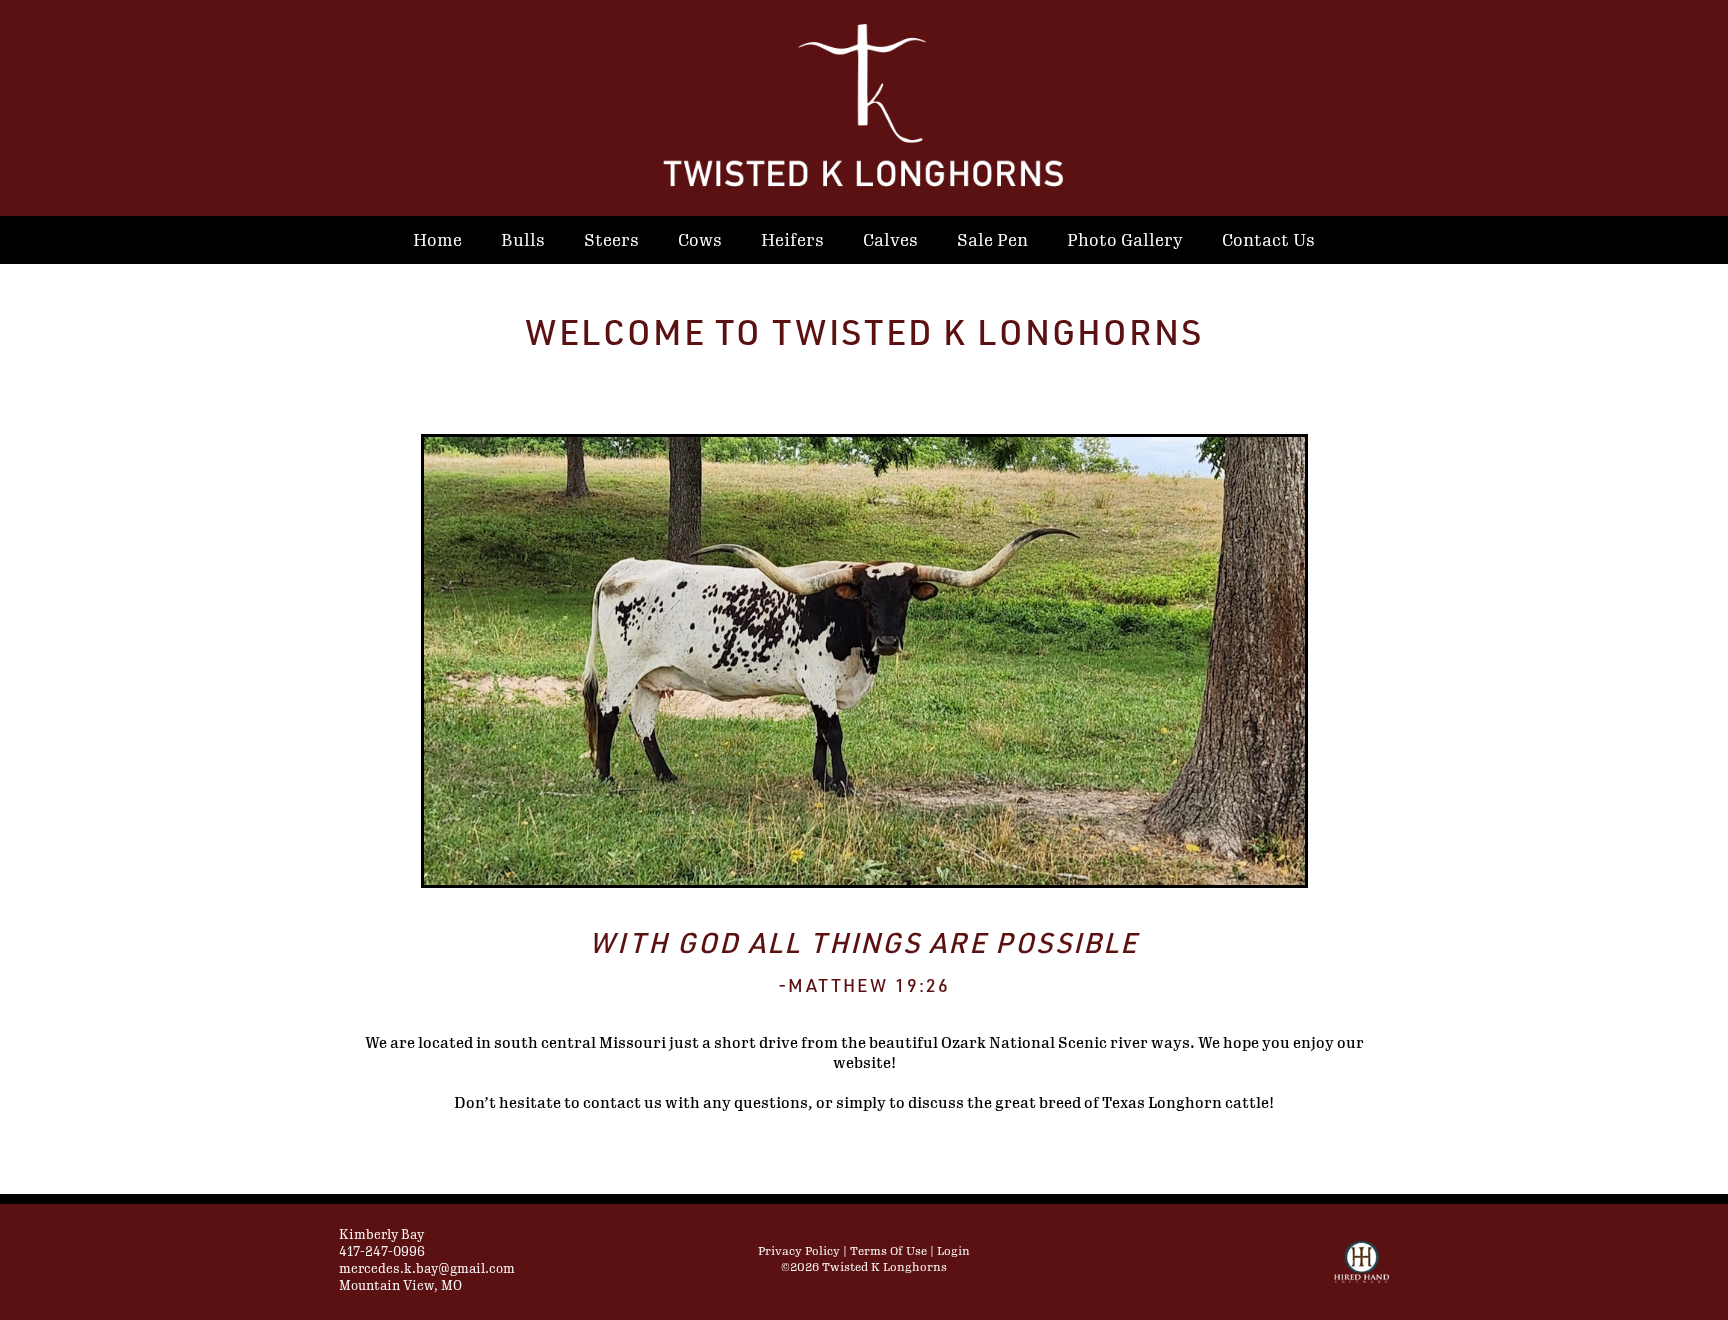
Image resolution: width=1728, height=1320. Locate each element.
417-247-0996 (382, 1252)
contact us (622, 1103)
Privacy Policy (799, 1251)
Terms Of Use (888, 1251)
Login (953, 1251)
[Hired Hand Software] (1361, 1271)
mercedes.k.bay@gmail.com (427, 1269)
